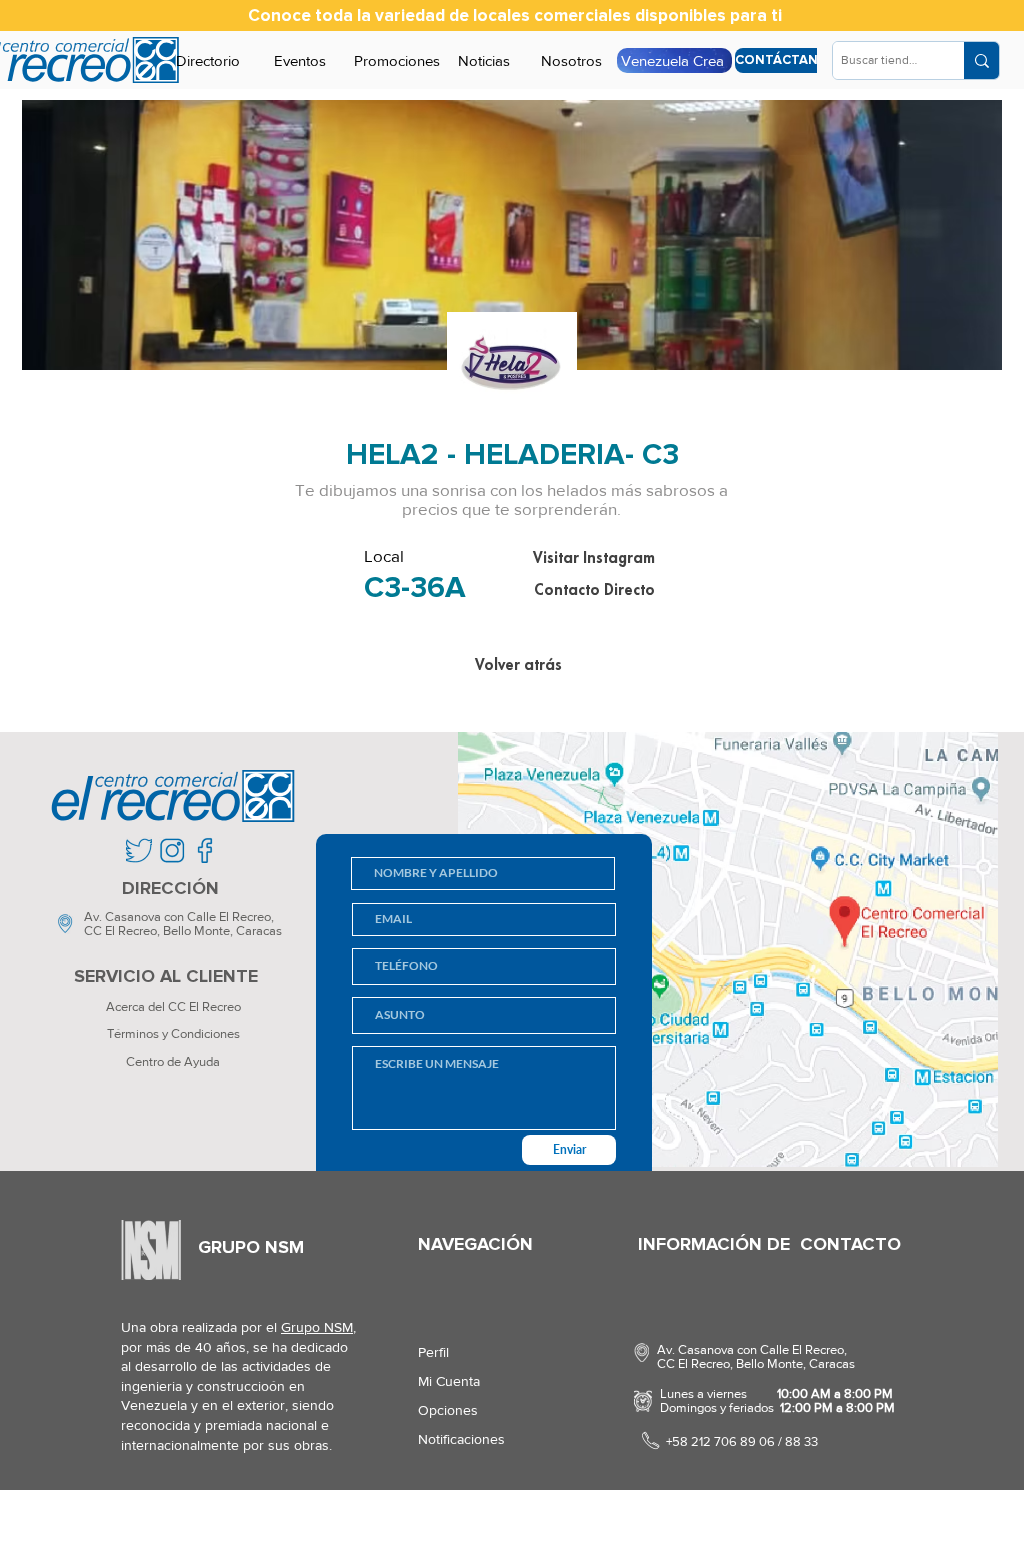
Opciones (448, 1410)
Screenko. (236, 1518)
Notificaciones (461, 1439)
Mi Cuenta (449, 1381)
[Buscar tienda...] (981, 60)
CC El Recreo (120, 930)
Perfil (433, 1352)
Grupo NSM (317, 1327)
